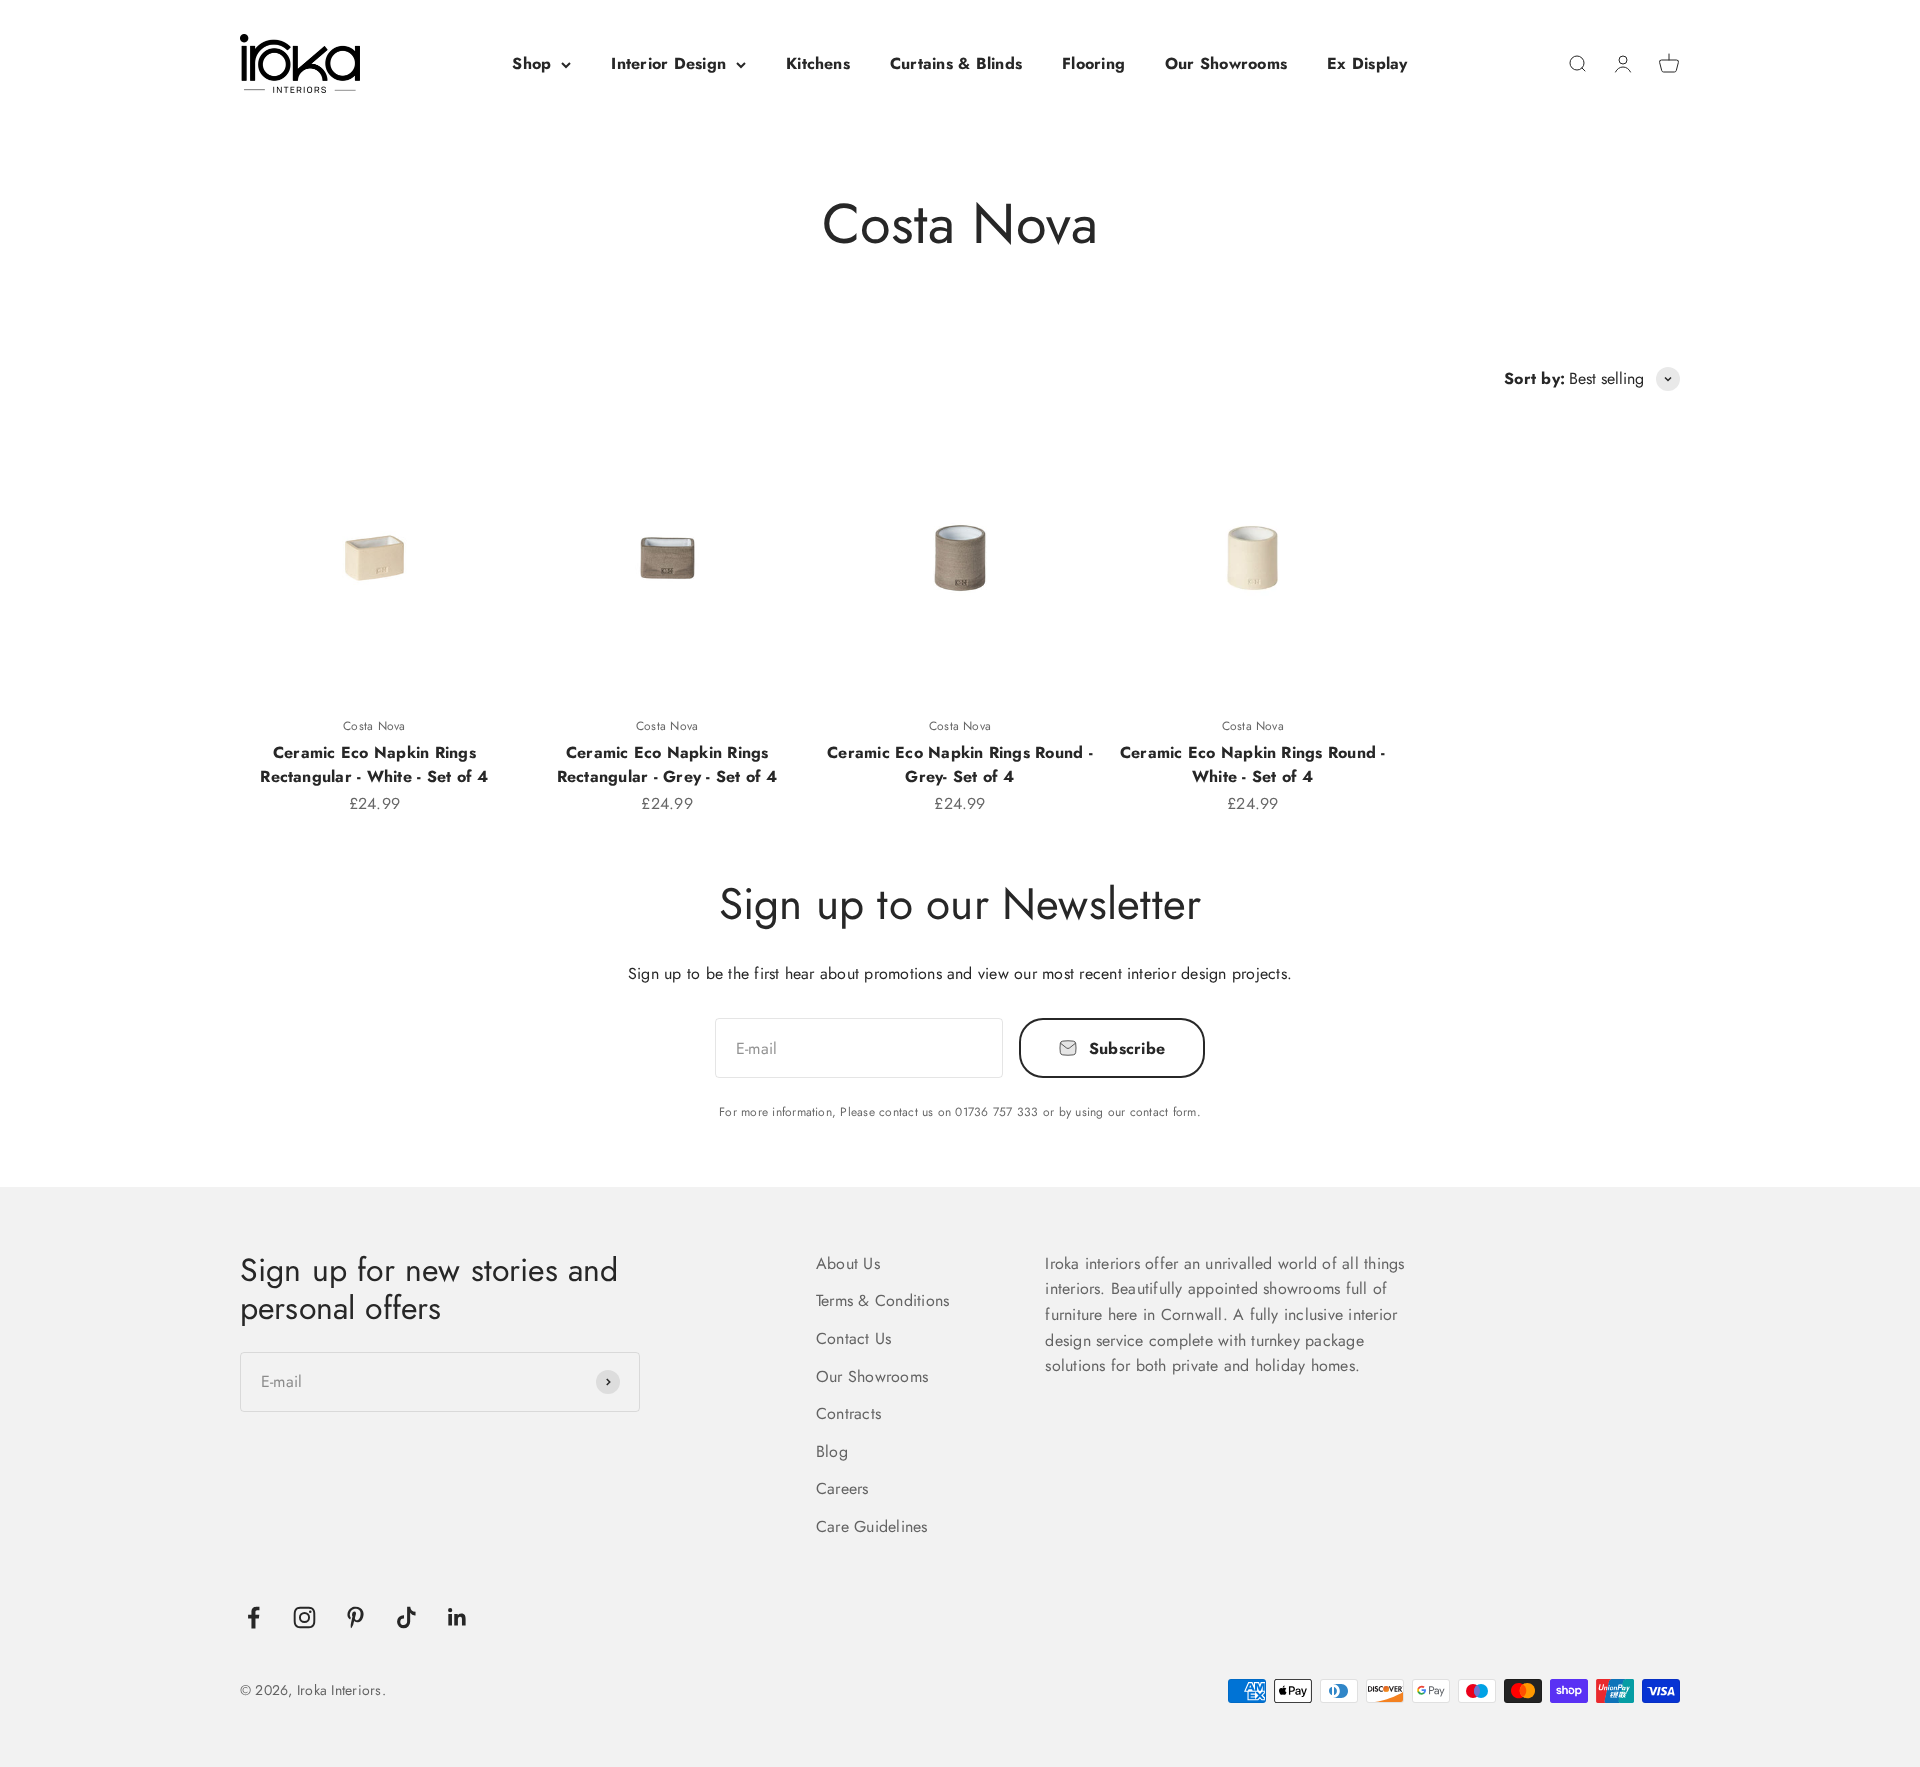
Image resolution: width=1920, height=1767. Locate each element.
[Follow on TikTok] (406, 1617)
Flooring (1093, 63)
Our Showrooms (1226, 63)
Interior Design (668, 63)
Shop (531, 63)
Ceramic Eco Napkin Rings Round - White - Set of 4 (1253, 764)
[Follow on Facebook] (253, 1617)
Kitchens (818, 63)
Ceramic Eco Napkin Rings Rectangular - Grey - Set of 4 (667, 764)
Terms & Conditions (882, 1300)
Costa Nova (374, 726)
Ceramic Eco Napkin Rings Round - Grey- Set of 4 (960, 764)
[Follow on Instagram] (304, 1617)
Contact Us (853, 1338)
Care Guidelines (872, 1526)
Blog (832, 1451)
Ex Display (1367, 63)
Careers (842, 1488)
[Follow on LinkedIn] (457, 1617)
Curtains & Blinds (956, 63)
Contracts (848, 1413)
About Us (848, 1263)
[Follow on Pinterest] (355, 1617)
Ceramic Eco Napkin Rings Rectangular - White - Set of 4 (374, 764)
